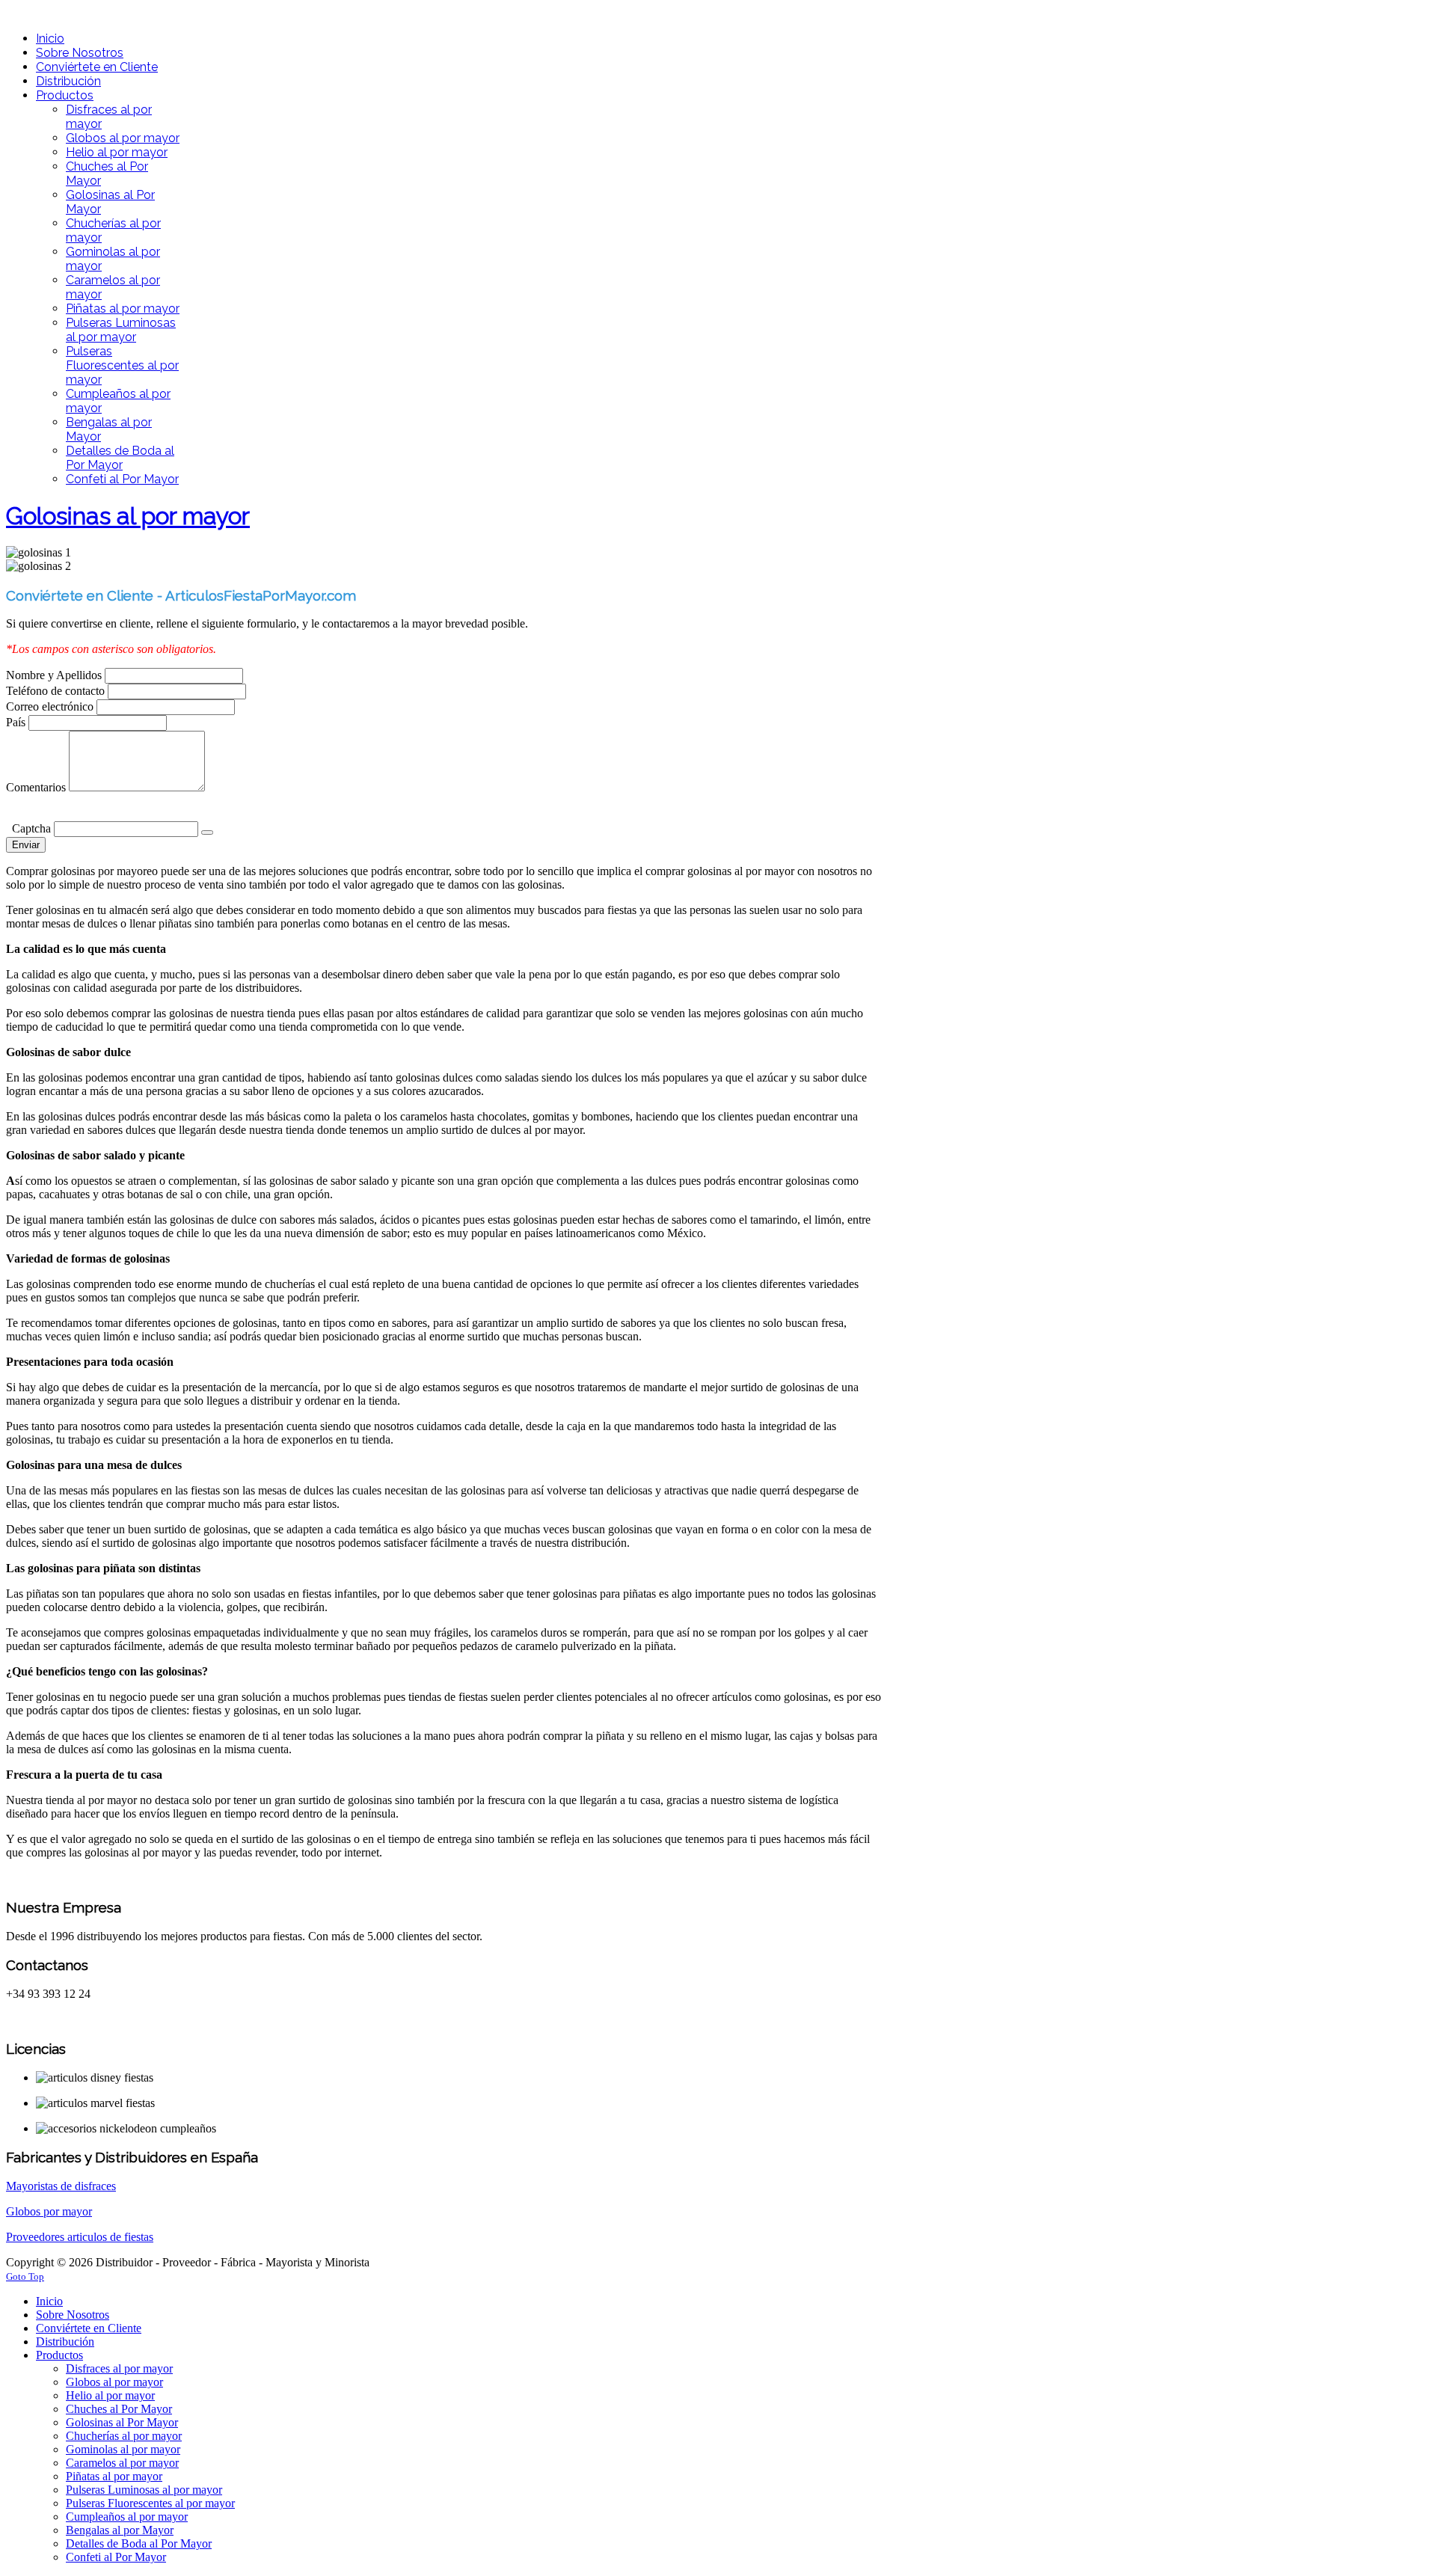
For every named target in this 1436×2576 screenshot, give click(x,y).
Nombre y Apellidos (55, 675)
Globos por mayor (49, 2211)
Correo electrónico (51, 706)
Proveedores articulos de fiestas (80, 2237)
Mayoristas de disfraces (61, 2186)
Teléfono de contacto (57, 691)
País (17, 722)
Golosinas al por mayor (128, 516)
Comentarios (36, 787)
